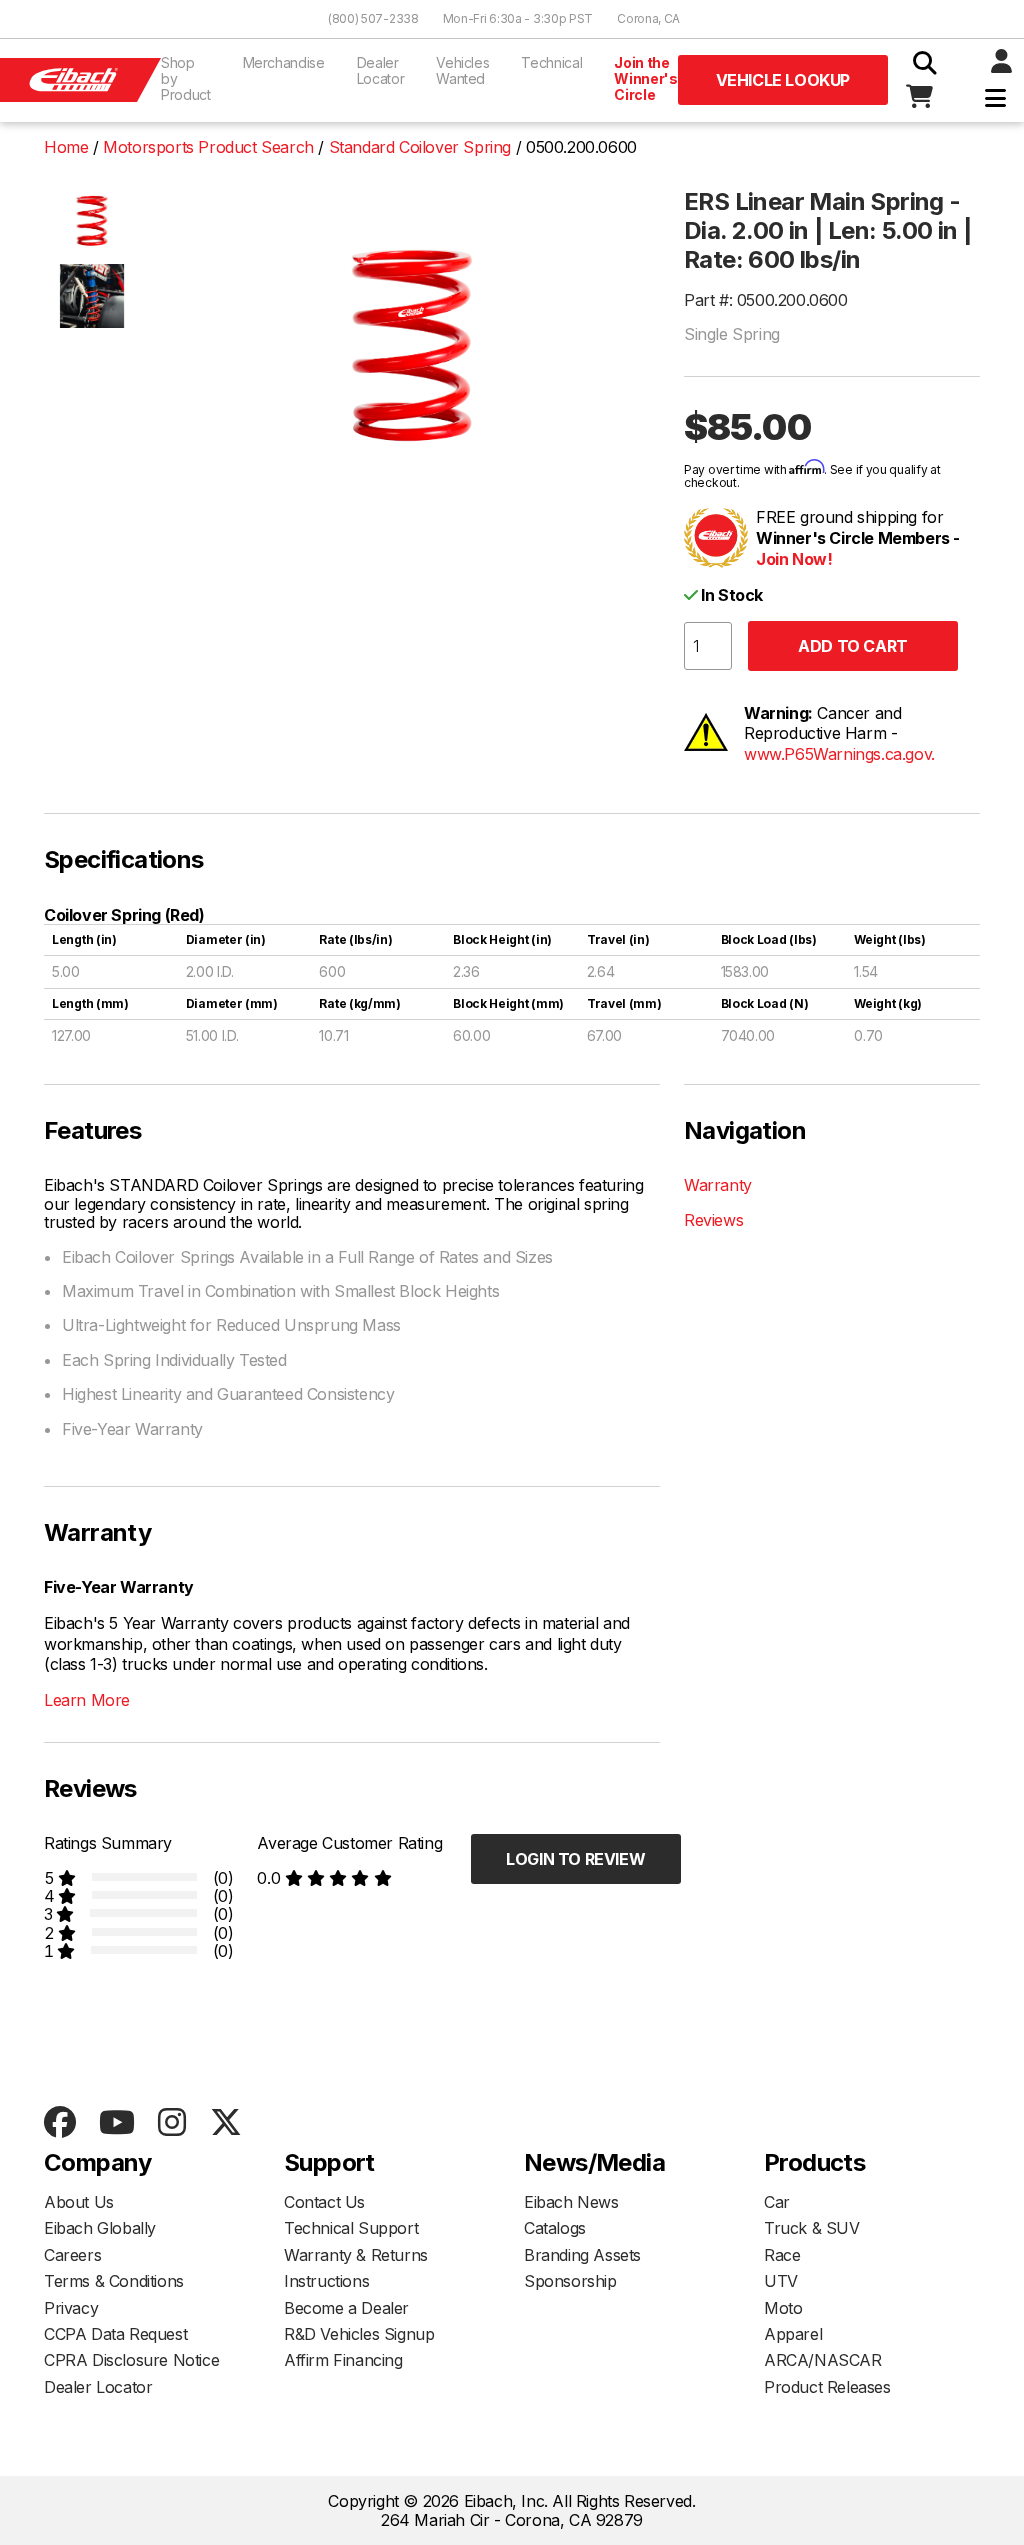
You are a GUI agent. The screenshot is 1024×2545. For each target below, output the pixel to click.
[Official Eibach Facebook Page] (59, 2123)
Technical (551, 62)
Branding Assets (582, 2255)
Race (782, 2255)
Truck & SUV (812, 2228)
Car (777, 2202)
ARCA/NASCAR (823, 2360)
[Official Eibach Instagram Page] (171, 2123)
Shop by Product (186, 78)
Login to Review (575, 1859)
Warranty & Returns (356, 2255)
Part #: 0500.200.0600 (766, 300)
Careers (72, 2255)
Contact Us (324, 2202)
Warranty (718, 1185)
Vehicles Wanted (462, 70)
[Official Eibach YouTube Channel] (116, 2123)
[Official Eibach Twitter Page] (225, 2123)
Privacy (71, 2308)
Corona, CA (648, 18)
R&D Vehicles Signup (359, 2334)
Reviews (713, 1220)
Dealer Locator (381, 70)
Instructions (326, 2281)
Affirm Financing (343, 2360)
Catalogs (555, 2228)
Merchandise (284, 62)
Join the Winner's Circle (645, 78)
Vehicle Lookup (783, 80)
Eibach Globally (100, 2228)
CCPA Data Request (115, 2334)
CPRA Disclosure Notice (131, 2360)
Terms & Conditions (114, 2281)
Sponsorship (570, 2281)
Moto (783, 2308)
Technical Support (351, 2228)
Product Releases (827, 2387)
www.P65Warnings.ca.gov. (839, 754)
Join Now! (794, 559)
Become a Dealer (346, 2308)
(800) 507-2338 (373, 18)
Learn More (87, 1700)
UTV (781, 2281)
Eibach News (571, 2202)
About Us (79, 2202)
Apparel (793, 2334)
